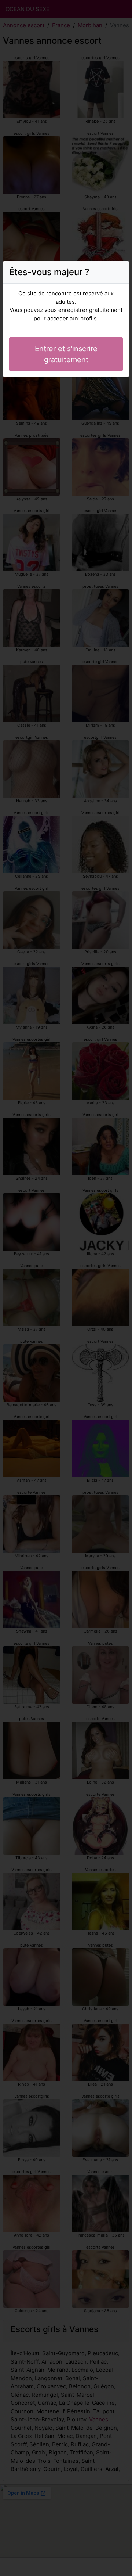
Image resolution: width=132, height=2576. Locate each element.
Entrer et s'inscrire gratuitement (66, 354)
